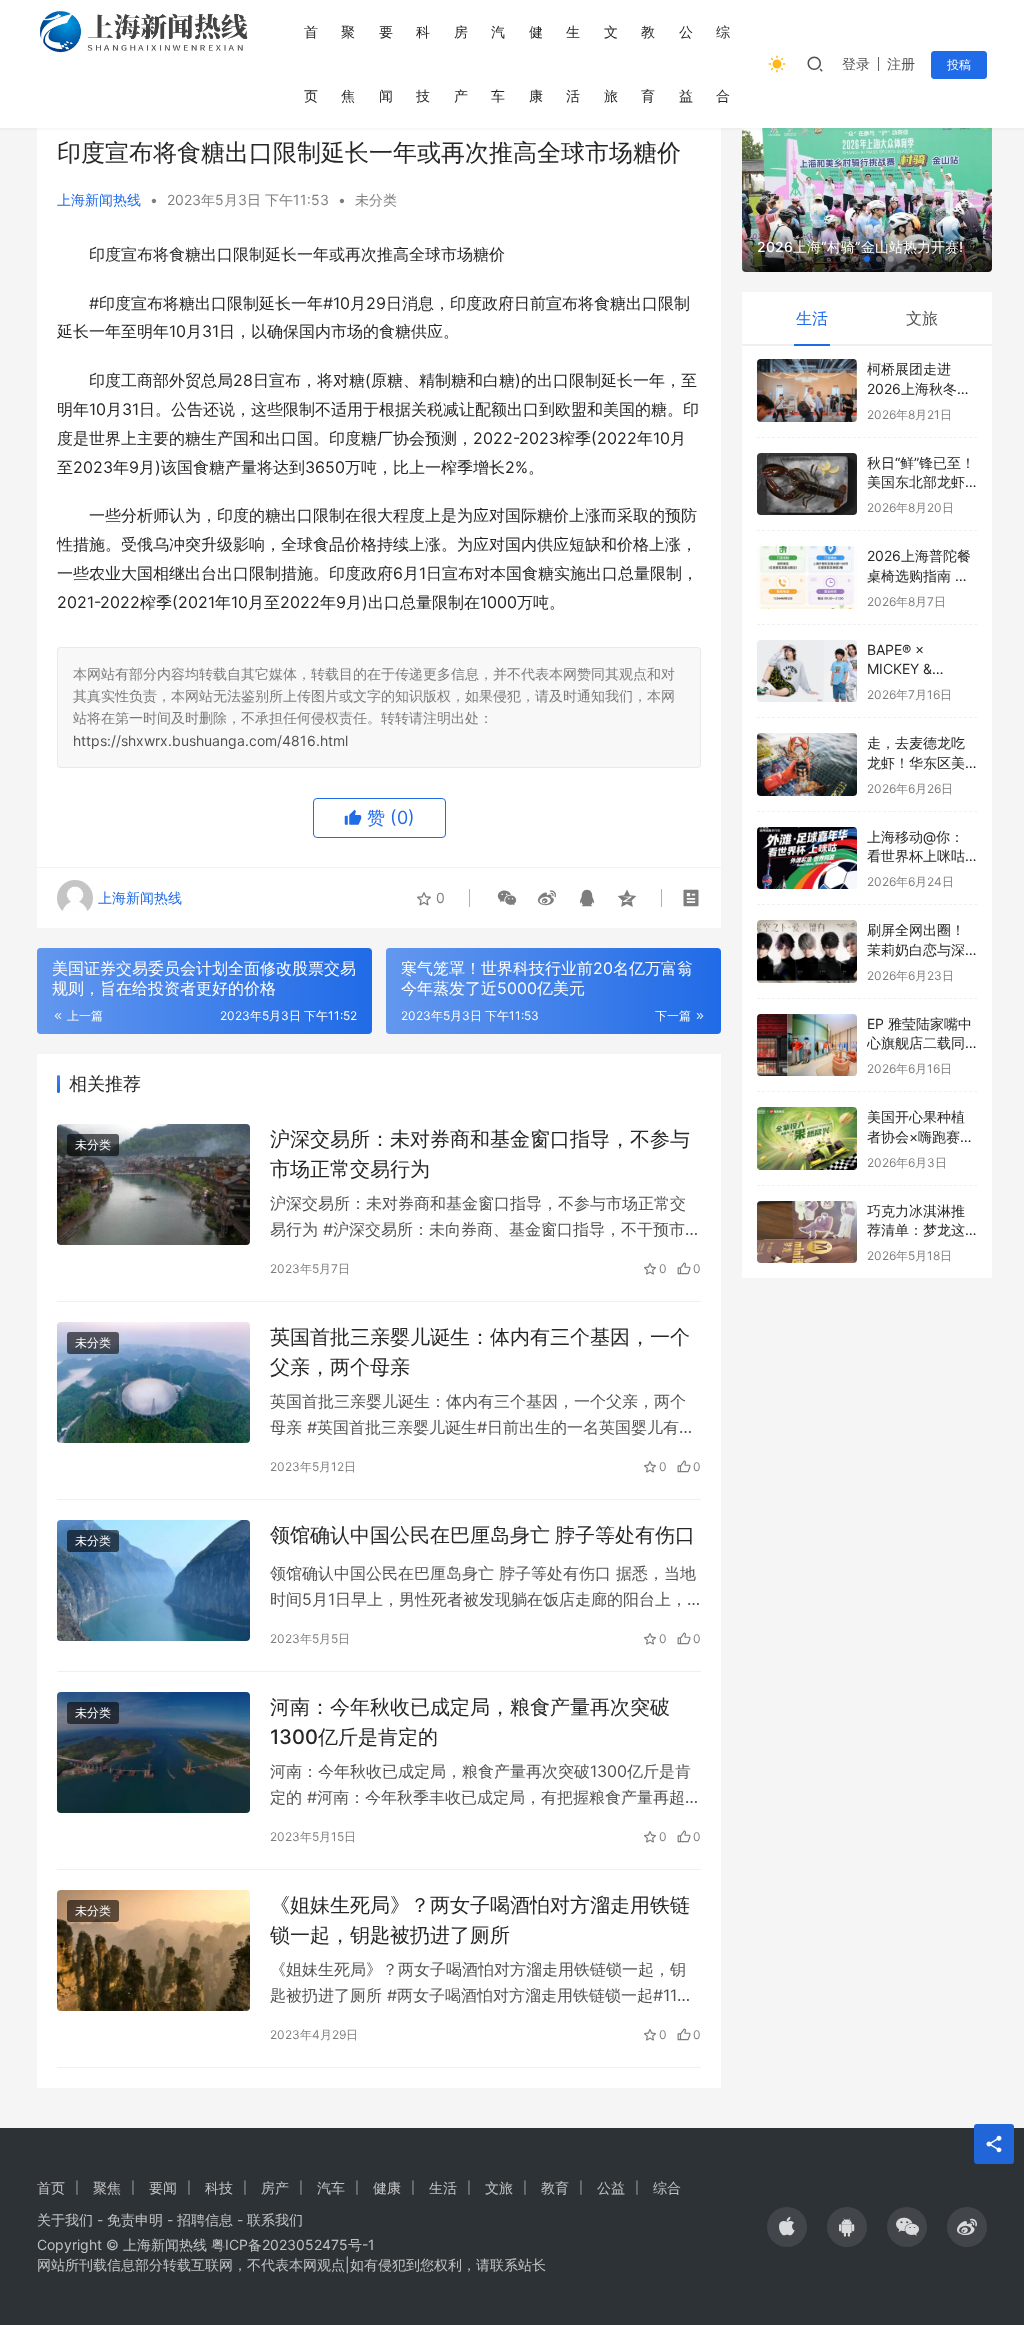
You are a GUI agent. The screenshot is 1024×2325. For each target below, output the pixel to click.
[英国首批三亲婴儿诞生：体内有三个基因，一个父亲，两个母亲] (153, 1382)
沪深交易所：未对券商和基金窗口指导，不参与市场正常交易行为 (480, 1153)
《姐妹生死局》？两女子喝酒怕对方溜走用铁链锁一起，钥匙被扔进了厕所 (480, 1919)
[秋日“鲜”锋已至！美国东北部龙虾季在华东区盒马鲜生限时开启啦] (807, 484)
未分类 (376, 199)
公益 (686, 63)
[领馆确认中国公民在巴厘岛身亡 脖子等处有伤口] (153, 1580)
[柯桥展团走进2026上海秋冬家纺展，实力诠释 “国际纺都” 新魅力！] (807, 390)
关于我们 (65, 2219)
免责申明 (135, 2219)
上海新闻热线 (99, 199)
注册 (901, 63)
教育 (648, 63)
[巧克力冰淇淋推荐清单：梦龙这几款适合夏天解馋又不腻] (807, 1232)
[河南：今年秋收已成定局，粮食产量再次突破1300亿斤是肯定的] (153, 1752)
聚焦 (348, 63)
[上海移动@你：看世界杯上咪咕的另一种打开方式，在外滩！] (807, 858)
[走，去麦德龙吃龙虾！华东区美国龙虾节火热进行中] (807, 764)
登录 (856, 63)
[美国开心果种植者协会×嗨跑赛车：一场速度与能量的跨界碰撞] (807, 1138)
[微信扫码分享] (507, 898)
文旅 (611, 63)
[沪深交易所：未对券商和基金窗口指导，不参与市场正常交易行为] (153, 1184)
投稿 (959, 64)
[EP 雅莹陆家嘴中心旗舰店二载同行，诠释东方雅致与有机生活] (807, 1045)
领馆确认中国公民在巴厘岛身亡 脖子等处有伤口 (482, 1535)
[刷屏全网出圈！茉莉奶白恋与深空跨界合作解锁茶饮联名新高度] (807, 951)
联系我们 (275, 2219)
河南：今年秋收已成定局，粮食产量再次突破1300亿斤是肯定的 (470, 1721)
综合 (723, 63)
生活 (573, 63)
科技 (423, 63)
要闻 (386, 63)
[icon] (787, 2227)
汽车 (498, 63)
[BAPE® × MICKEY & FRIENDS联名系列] (807, 671)
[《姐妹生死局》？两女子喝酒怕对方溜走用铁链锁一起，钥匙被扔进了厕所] (153, 1950)
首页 (311, 63)
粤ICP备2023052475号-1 (293, 2244)
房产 (461, 63)
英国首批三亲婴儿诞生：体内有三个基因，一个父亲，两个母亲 (480, 1351)
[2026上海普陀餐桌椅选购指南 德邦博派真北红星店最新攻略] (807, 577)
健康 (536, 63)
